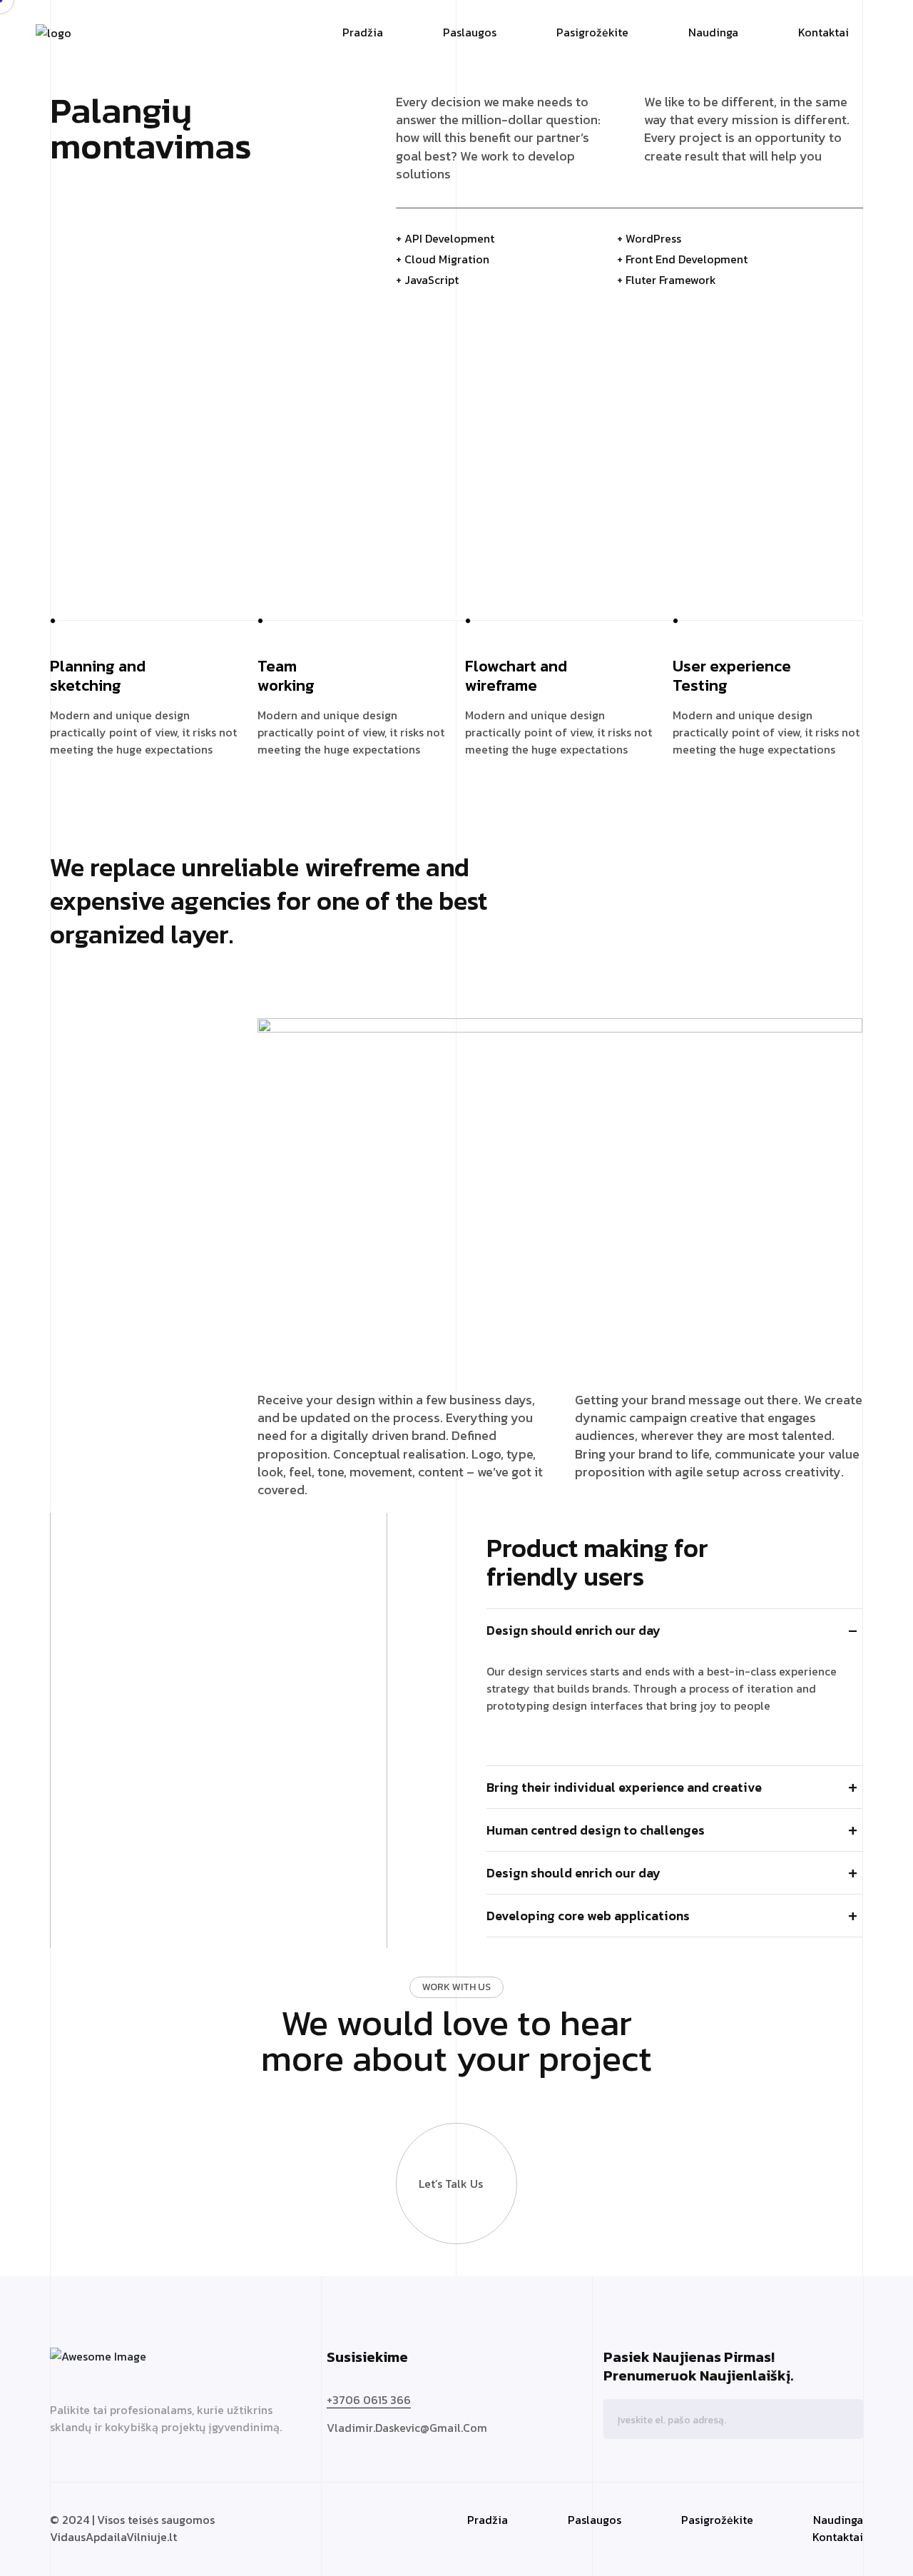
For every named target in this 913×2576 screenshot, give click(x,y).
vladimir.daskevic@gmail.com (407, 2428)
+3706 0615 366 (369, 2400)
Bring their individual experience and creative (624, 1787)
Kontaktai (823, 32)
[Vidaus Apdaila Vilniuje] (53, 31)
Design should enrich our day (573, 1630)
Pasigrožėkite (592, 32)
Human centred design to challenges (596, 1830)
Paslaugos (470, 32)
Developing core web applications (588, 1916)
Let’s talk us (451, 2184)
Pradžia (363, 32)
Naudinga (713, 32)
